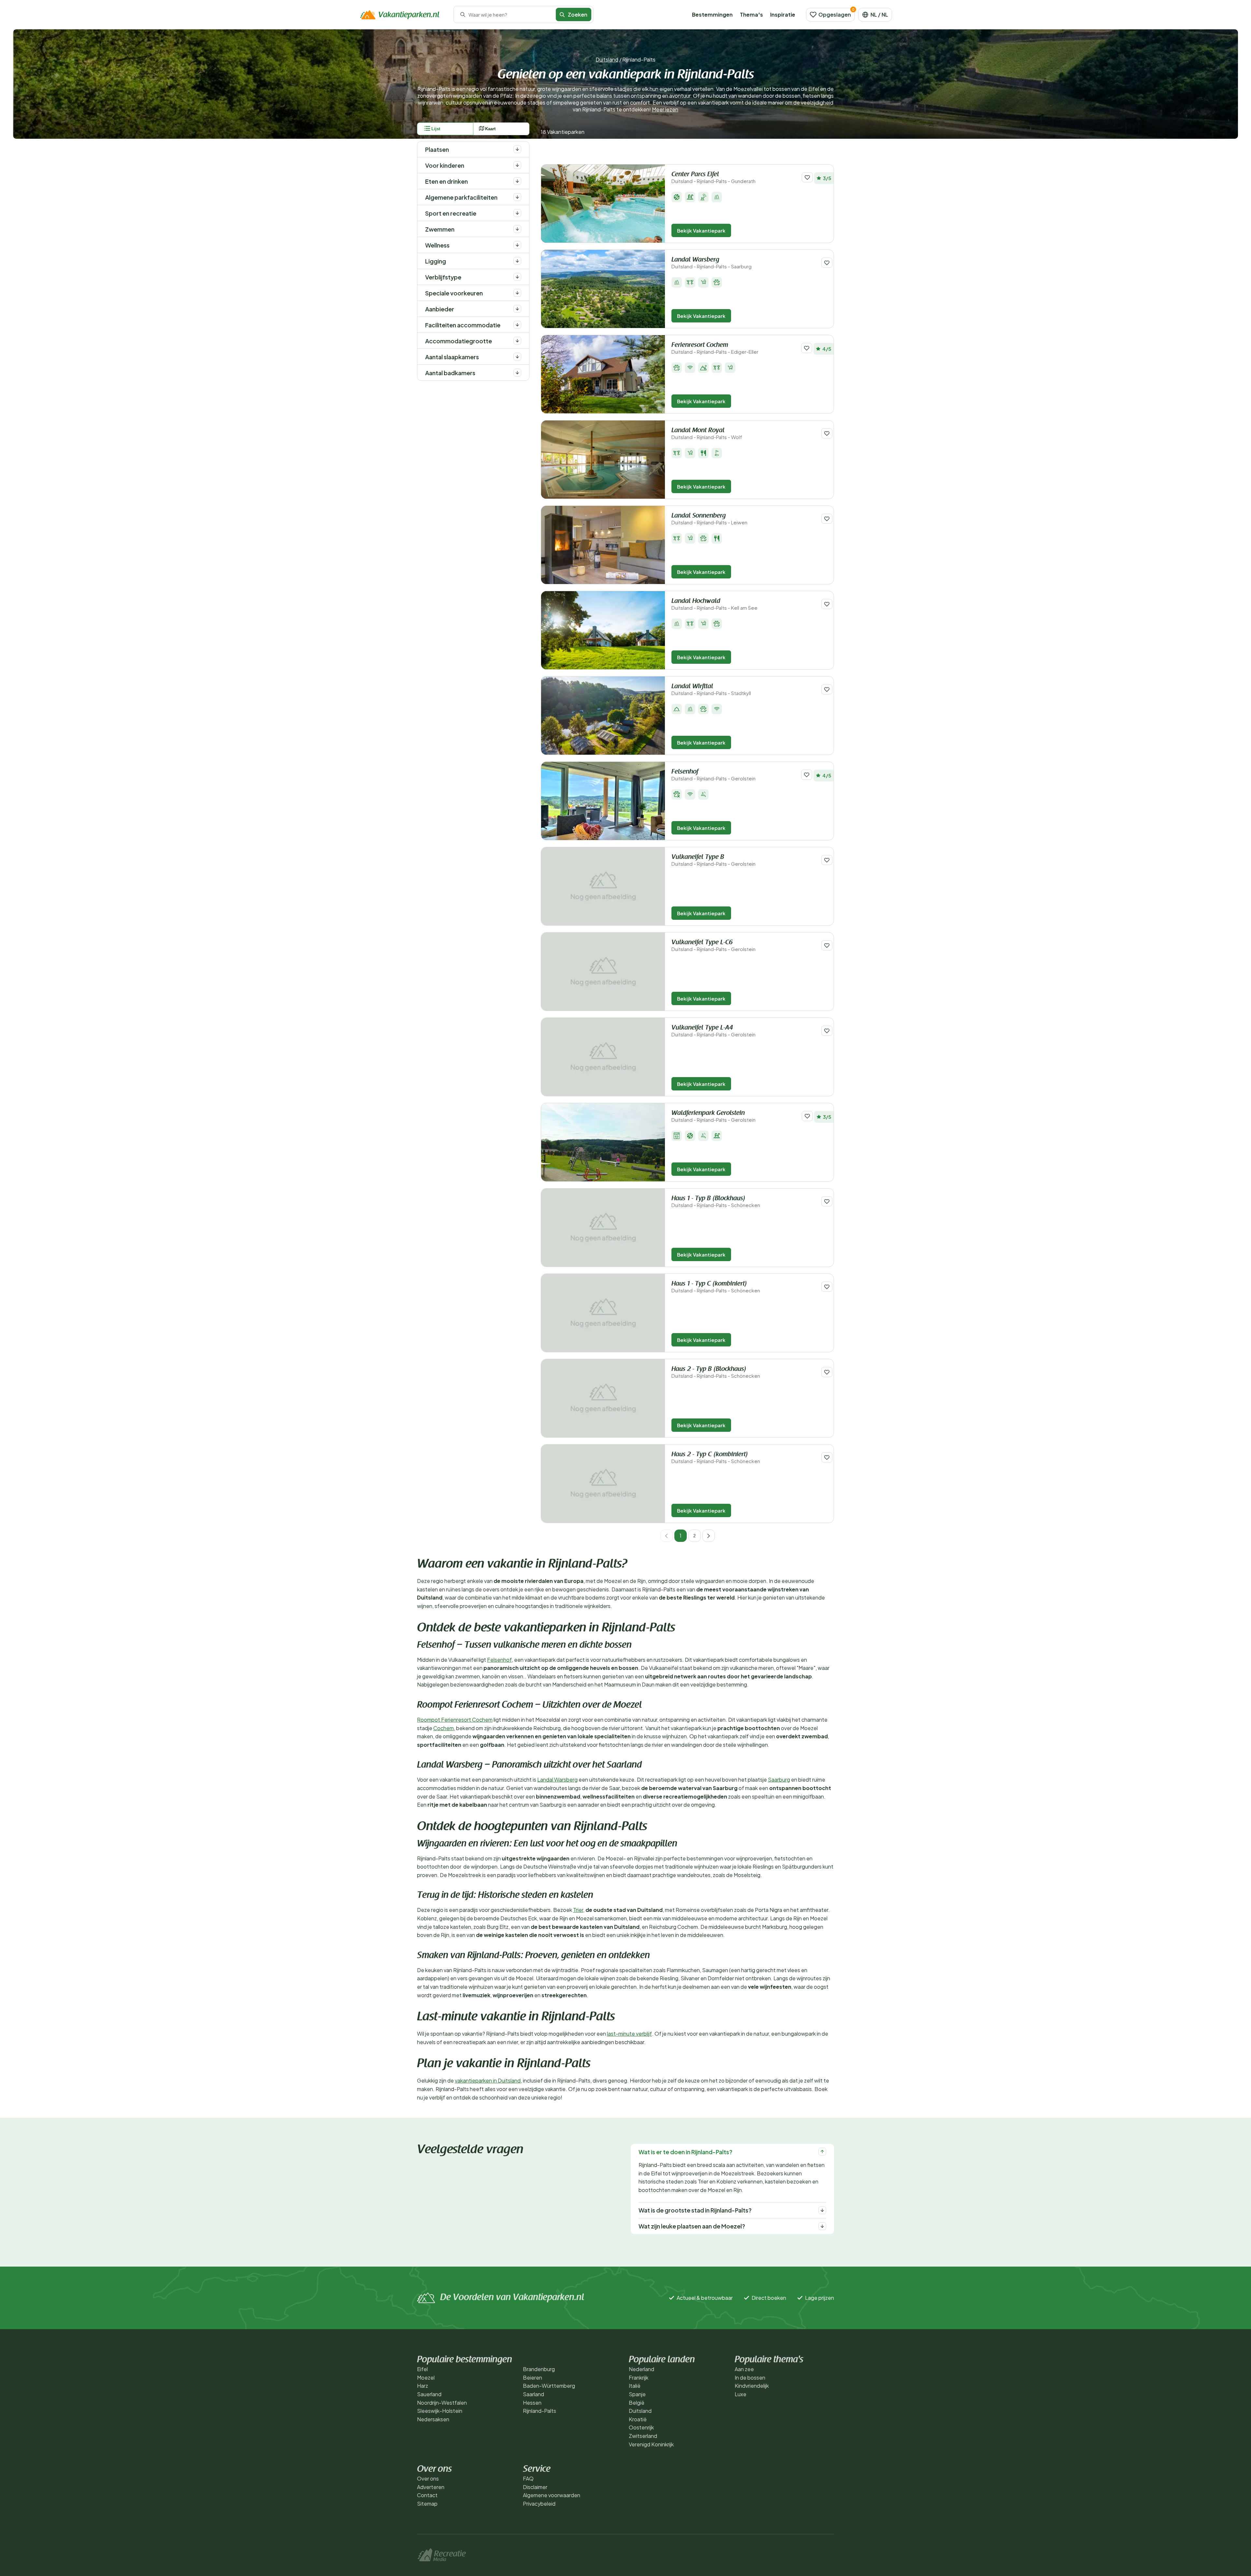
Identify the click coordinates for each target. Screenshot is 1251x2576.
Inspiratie (783, 14)
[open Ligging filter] (517, 261)
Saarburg (779, 1779)
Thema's (751, 14)
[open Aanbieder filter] (517, 309)
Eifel (422, 2369)
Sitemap (427, 2504)
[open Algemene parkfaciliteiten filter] (517, 197)
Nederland (641, 2369)
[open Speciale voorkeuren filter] (517, 293)
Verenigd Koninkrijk (651, 2444)
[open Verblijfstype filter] (517, 277)
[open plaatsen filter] (517, 149)
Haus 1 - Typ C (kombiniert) (716, 1287)
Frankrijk (639, 2377)
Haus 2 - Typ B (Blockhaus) (716, 1372)
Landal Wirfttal (711, 690)
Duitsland (607, 59)
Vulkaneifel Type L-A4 (713, 1031)
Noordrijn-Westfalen (442, 2403)
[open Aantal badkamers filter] (517, 373)
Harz (423, 2386)
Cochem (444, 1728)
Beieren (532, 2377)
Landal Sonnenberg (709, 519)
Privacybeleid (539, 2504)
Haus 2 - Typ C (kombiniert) (716, 1458)
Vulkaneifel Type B (713, 860)
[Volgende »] (709, 1536)
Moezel (426, 2377)
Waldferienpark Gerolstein (713, 1116)
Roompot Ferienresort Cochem (455, 1720)
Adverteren (431, 2487)
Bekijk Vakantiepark (701, 230)
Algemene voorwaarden (552, 2495)
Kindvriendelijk (752, 2386)
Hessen (532, 2403)
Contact (427, 2495)
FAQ (528, 2478)
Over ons (428, 2478)
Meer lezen (665, 109)
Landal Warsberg (712, 263)
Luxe (741, 2394)
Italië (635, 2386)
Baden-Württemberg (549, 2386)
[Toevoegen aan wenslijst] (807, 177)
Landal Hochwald (714, 604)
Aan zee (744, 2369)
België (637, 2403)
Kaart (490, 129)
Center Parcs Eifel (713, 178)
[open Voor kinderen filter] (517, 165)
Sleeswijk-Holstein (440, 2411)
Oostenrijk (641, 2427)
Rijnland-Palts (539, 2411)
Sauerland (429, 2394)
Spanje (637, 2394)
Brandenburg (539, 2369)
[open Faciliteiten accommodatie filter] (517, 325)
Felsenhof (713, 775)
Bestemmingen (712, 14)
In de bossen (750, 2377)
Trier (578, 1910)
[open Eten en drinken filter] (517, 181)
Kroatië (638, 2419)
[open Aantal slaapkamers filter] (517, 357)
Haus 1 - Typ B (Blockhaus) (716, 1202)
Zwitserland (643, 2436)
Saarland (533, 2394)
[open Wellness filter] (517, 245)
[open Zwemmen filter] (517, 229)
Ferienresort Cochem (715, 348)
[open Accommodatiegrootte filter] (517, 341)
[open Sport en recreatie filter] (517, 213)
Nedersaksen (433, 2419)
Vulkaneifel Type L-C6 (713, 946)
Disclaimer (535, 2487)
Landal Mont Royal (707, 434)
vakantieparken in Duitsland (488, 2080)
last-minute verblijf (629, 2034)
